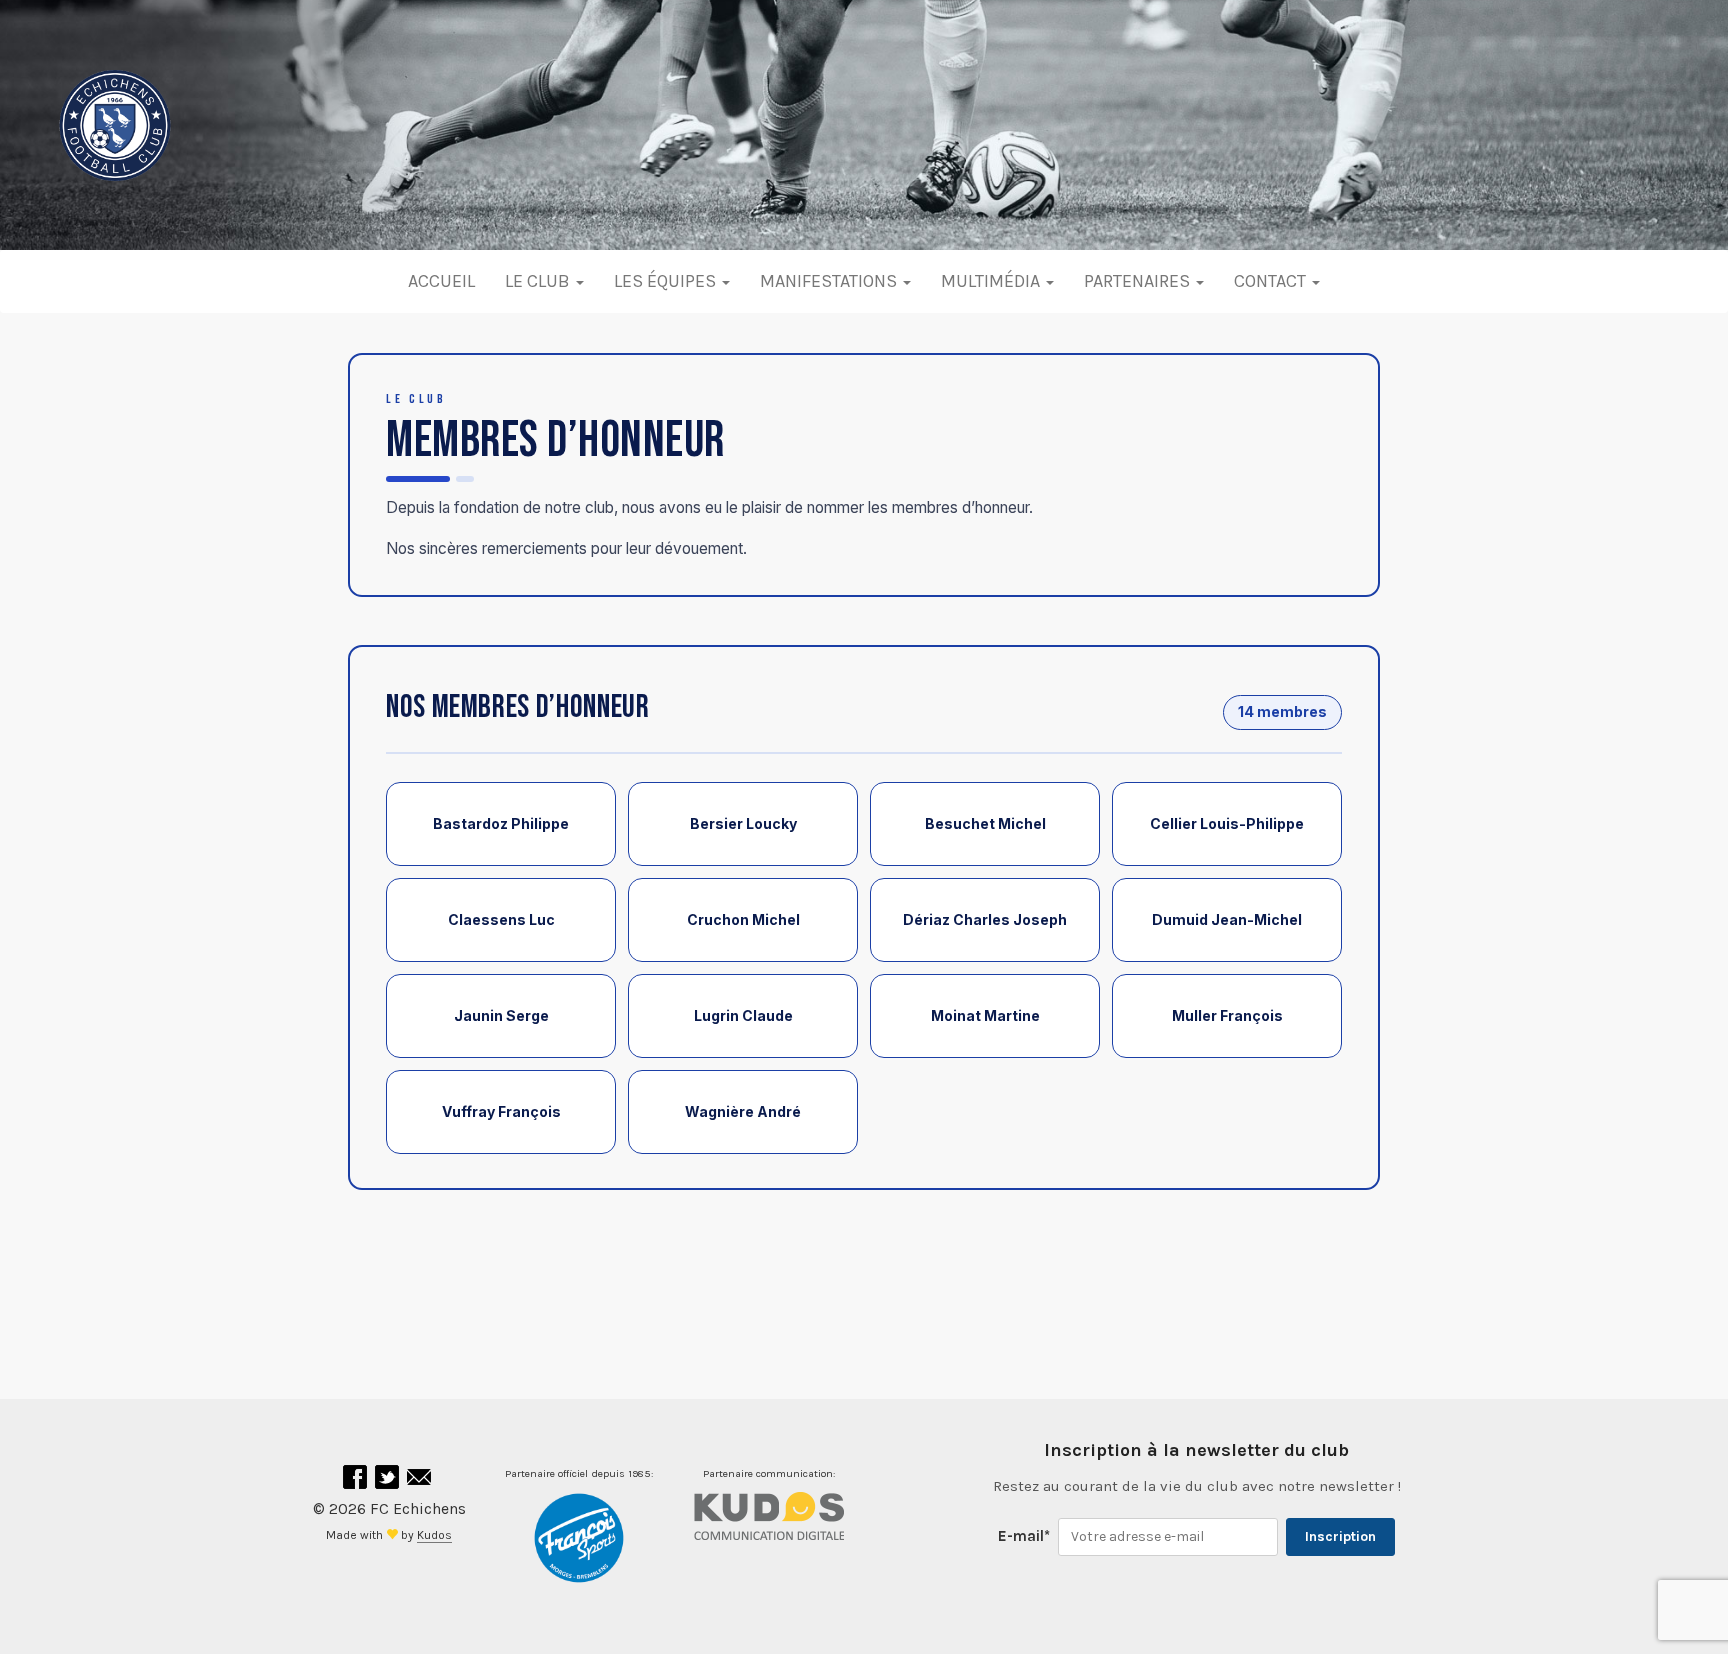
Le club (539, 281)
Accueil (441, 281)
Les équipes (667, 281)
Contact (1272, 281)
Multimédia (992, 281)
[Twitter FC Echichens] (389, 1482)
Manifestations (830, 281)
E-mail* (1024, 1536)
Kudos (434, 1535)
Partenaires (1139, 281)
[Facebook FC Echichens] (357, 1482)
